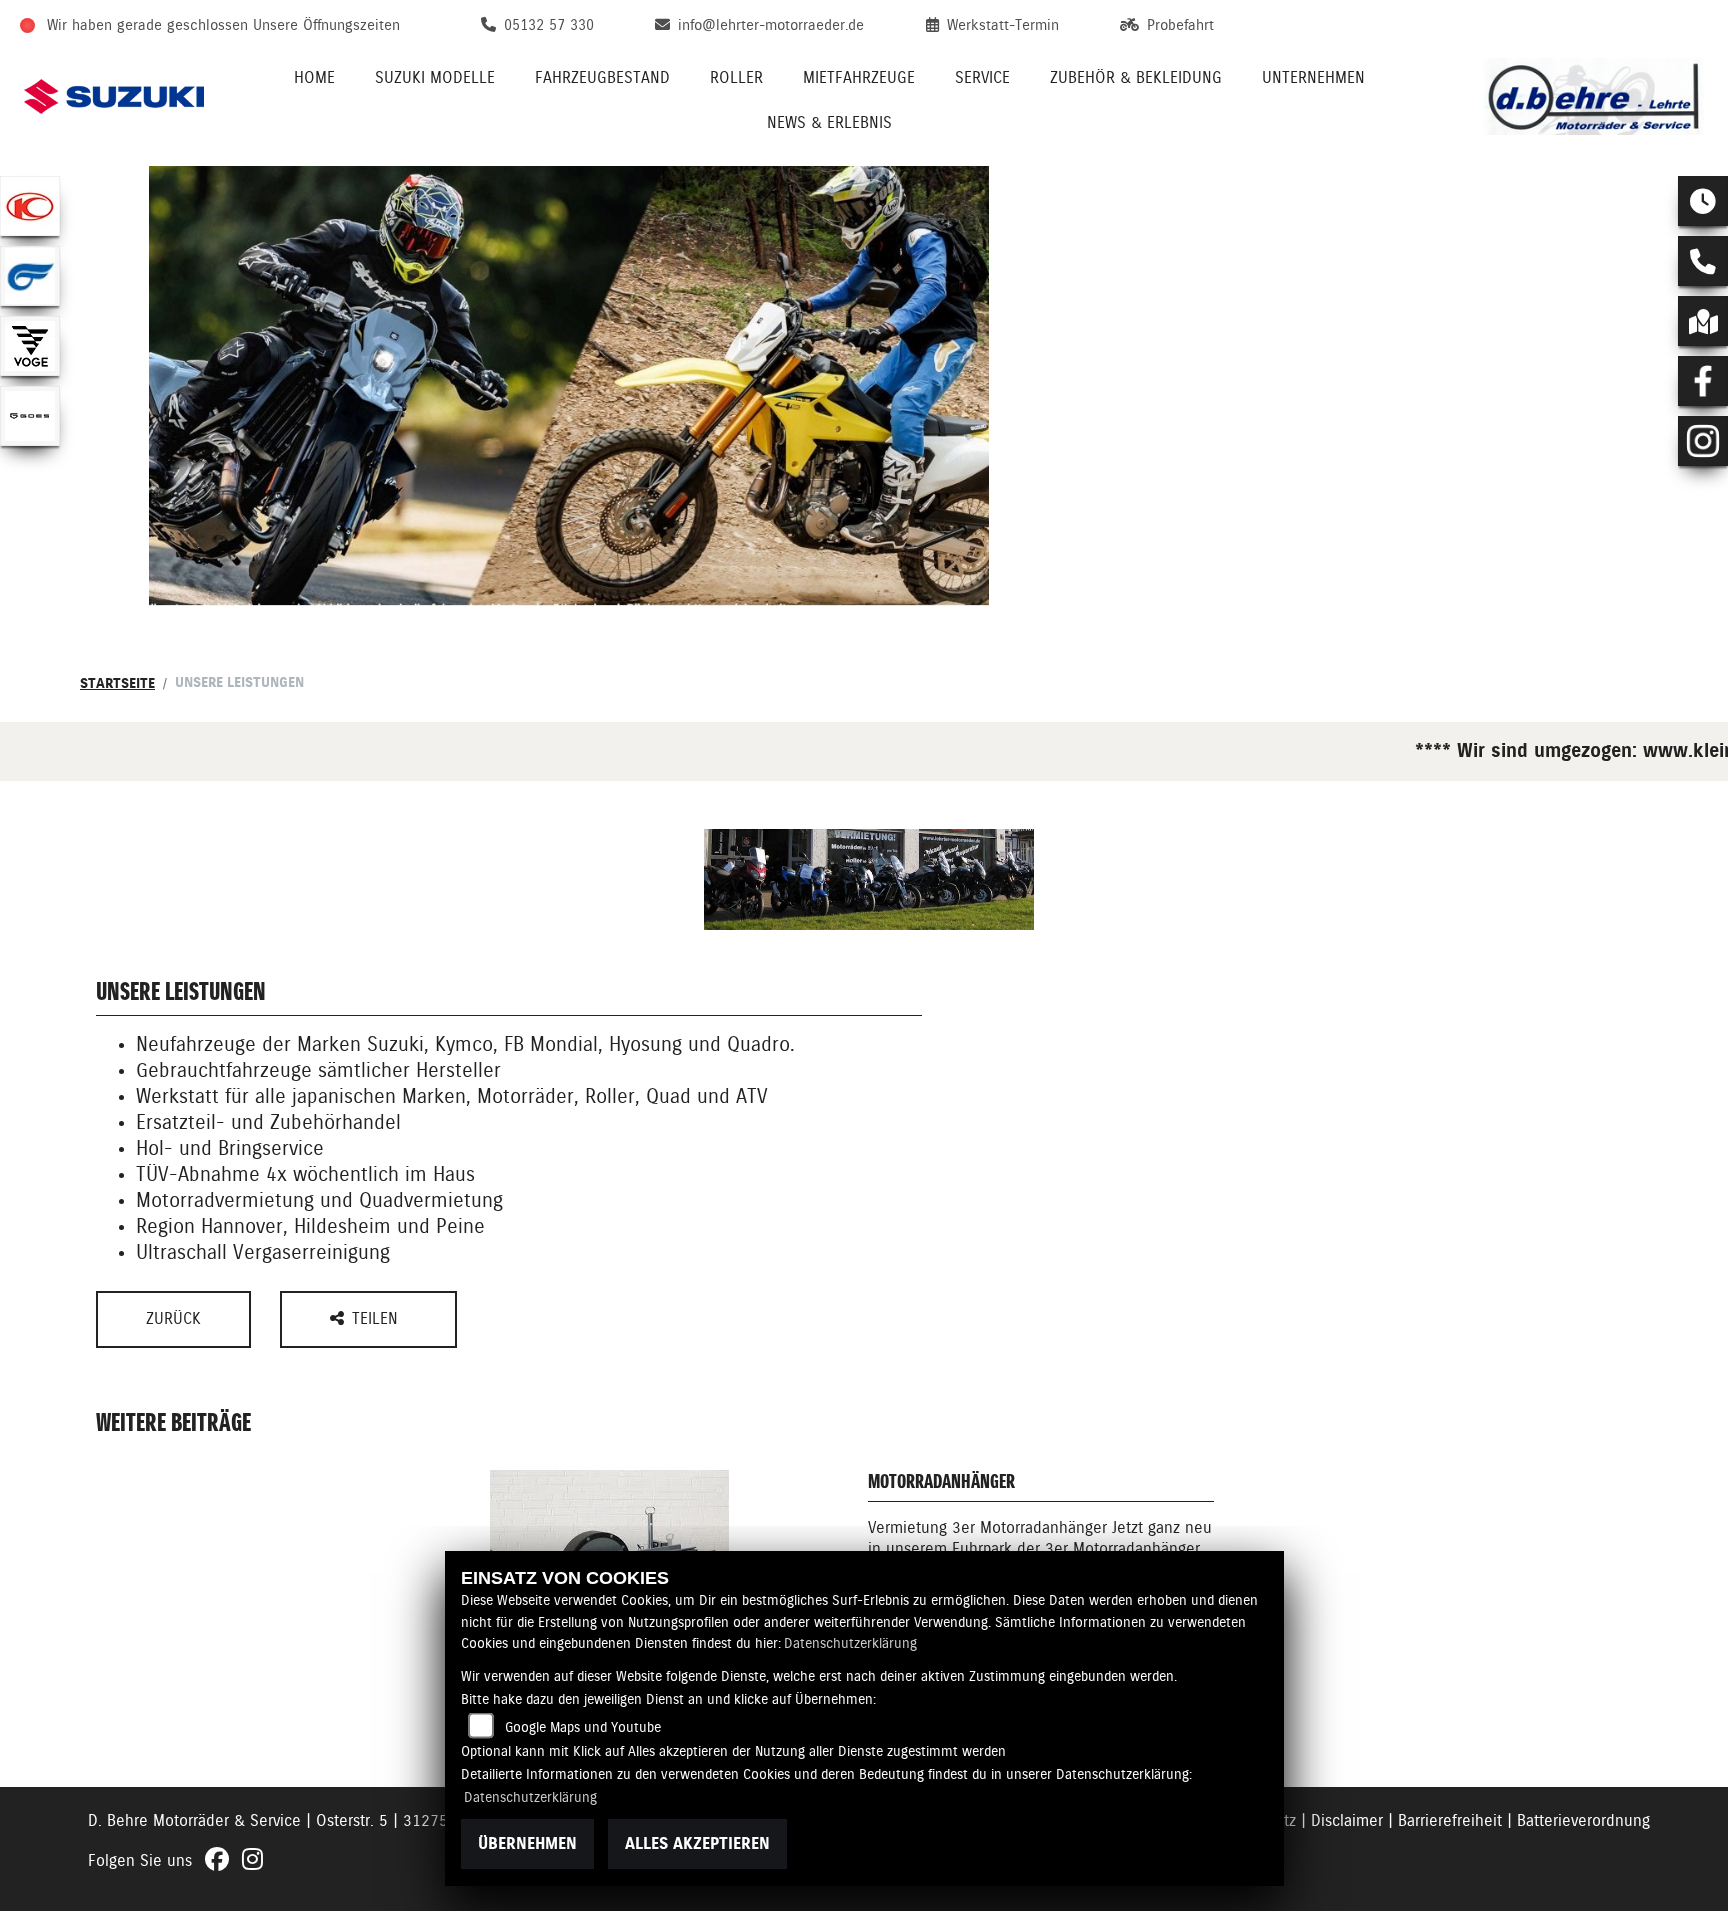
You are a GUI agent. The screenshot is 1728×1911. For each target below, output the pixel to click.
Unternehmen (1313, 77)
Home (314, 77)
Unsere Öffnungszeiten (326, 25)
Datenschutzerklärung (850, 1643)
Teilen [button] (377, 1318)
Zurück (173, 1318)
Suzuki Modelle (435, 77)
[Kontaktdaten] (1703, 261)
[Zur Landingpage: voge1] (30, 346)
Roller (736, 77)
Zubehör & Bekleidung (1136, 77)
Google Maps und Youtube (583, 1727)
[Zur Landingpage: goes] (30, 416)
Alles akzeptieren (697, 1843)
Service (982, 77)
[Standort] (1703, 321)
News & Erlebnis (829, 122)
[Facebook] (1703, 381)
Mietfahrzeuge (859, 77)
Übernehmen (527, 1843)
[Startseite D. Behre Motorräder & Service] (1594, 96)
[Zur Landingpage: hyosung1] (30, 276)
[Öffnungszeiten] (1703, 201)
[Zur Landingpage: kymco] (30, 206)
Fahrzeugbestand (602, 77)
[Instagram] (1703, 441)
